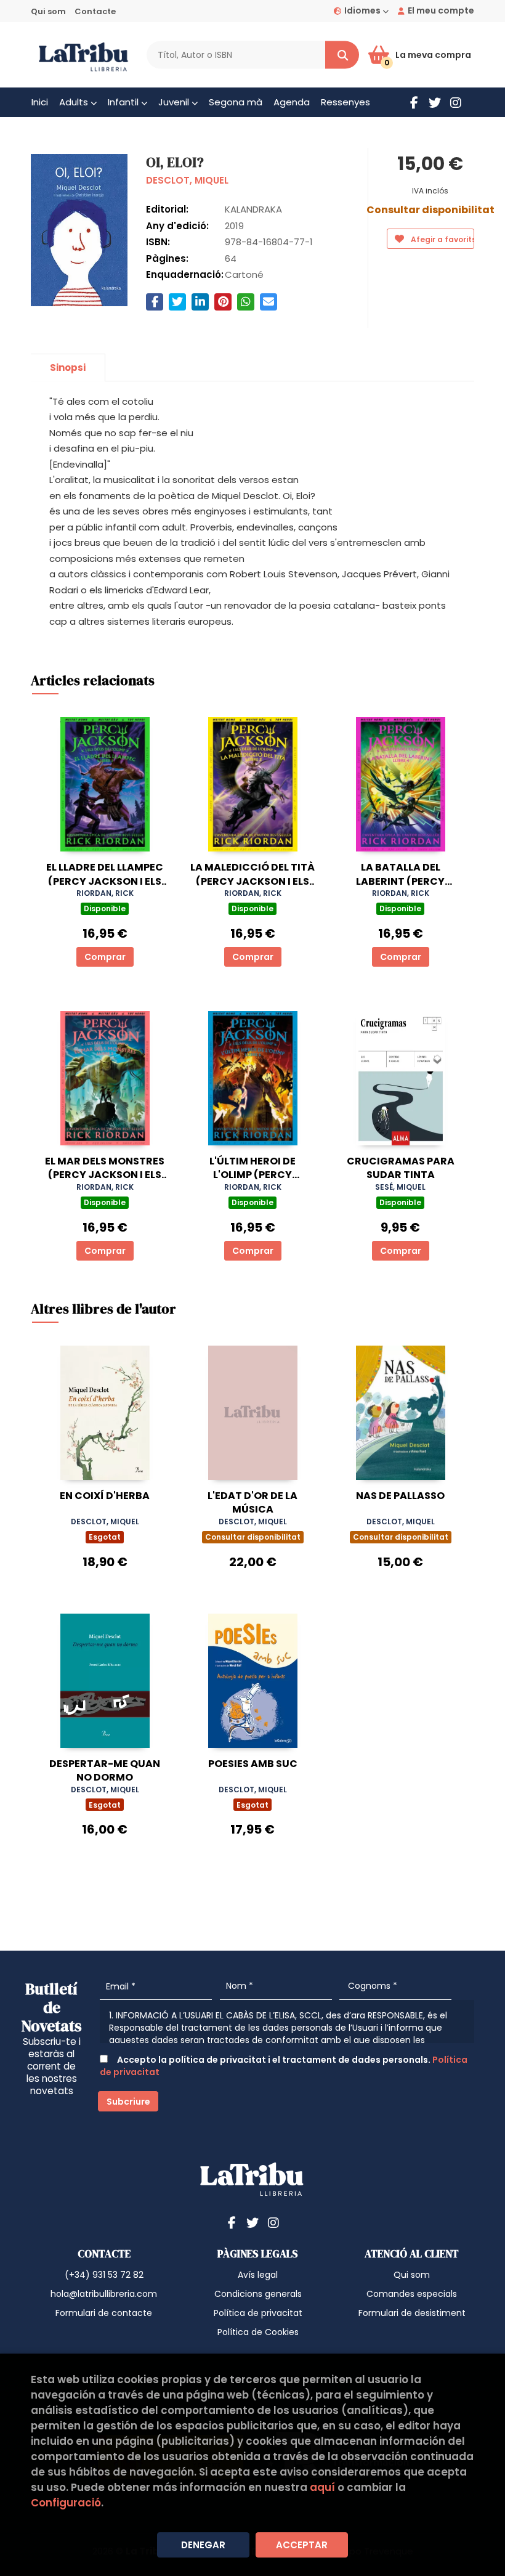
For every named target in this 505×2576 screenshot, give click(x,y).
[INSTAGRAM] (456, 102)
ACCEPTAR (302, 2545)
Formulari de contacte (104, 2313)
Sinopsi (68, 368)
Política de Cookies (258, 2332)
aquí (322, 2487)
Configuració (66, 2503)
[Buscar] (342, 55)
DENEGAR (203, 2545)
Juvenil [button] (175, 102)
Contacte (95, 11)
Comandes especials (412, 2294)
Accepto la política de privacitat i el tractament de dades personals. (284, 2066)
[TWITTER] (435, 102)
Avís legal (258, 2275)
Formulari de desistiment (412, 2313)
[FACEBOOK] (414, 102)
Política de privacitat (258, 2313)
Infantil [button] (124, 102)
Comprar (105, 957)
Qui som (48, 11)
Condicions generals (258, 2294)
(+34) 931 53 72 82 (104, 2275)
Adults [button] (75, 102)
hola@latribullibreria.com (104, 2294)
